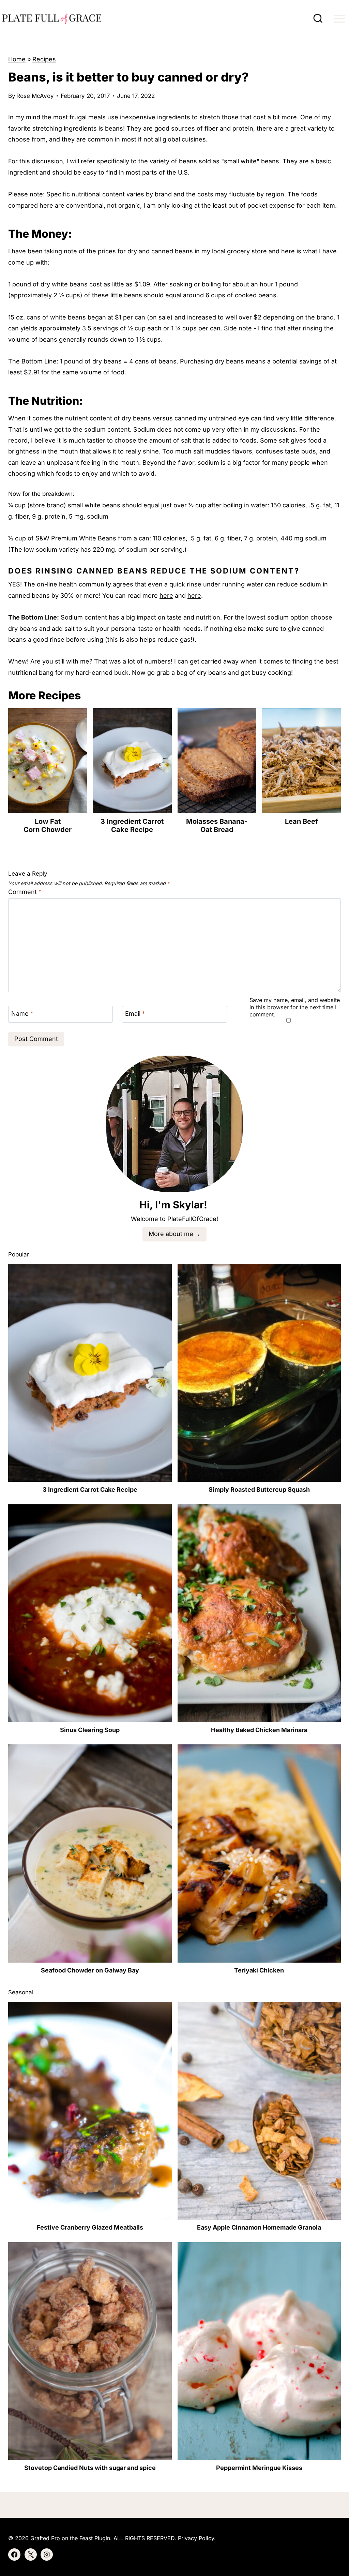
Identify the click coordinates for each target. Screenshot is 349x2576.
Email (135, 1014)
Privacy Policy (196, 2538)
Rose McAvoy (35, 96)
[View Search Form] (318, 19)
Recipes (44, 59)
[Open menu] (339, 19)
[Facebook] (14, 2555)
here (166, 595)
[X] (31, 2555)
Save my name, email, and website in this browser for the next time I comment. (295, 1007)
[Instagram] (47, 2555)
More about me (171, 1234)
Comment (25, 892)
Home (17, 59)
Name (22, 1014)
